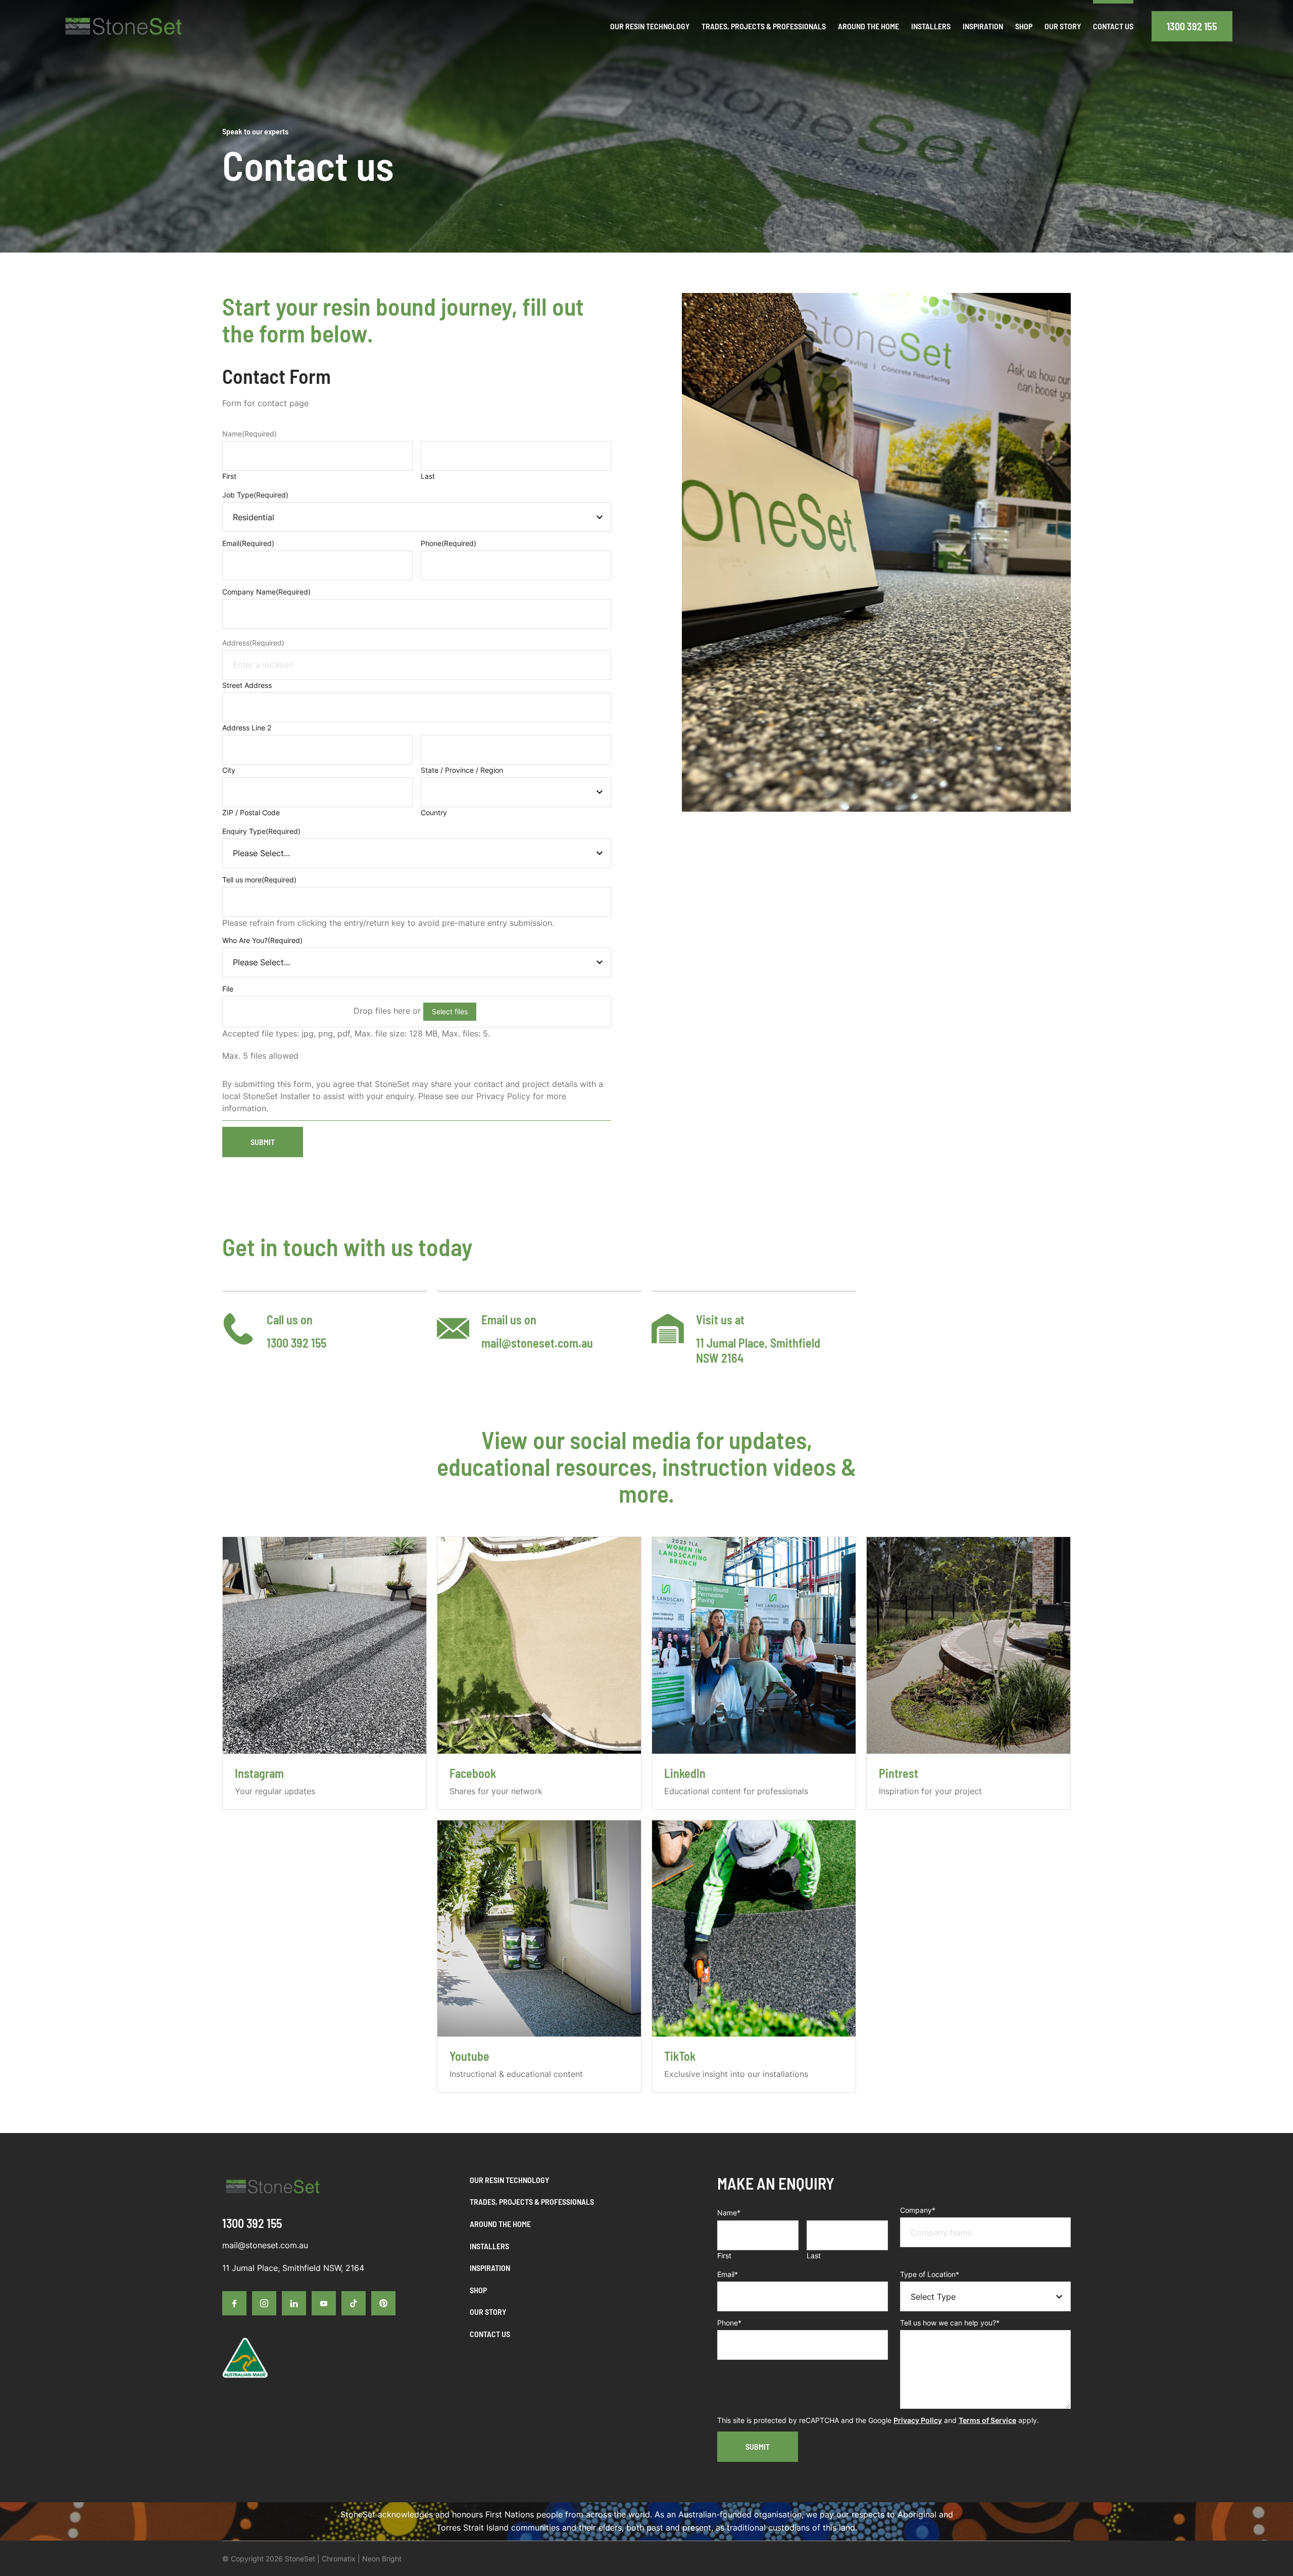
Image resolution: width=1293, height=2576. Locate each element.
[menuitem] (650, 26)
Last (428, 476)
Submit (263, 1142)
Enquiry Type (261, 831)
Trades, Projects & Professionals (532, 2201)
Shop (478, 2290)
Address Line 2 (247, 728)
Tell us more (259, 880)
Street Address (247, 685)
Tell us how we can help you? (950, 2323)
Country (434, 812)
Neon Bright (382, 2559)
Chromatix (339, 2559)
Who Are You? (262, 940)
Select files (450, 1011)
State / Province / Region (462, 770)
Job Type (255, 495)
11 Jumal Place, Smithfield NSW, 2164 (293, 2268)
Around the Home (500, 2224)
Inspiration (490, 2268)
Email (248, 543)
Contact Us (490, 2334)
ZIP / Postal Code (251, 812)
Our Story (488, 2312)
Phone (449, 543)
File (228, 989)
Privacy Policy (918, 2420)
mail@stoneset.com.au (537, 1343)
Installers (489, 2246)
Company (918, 2210)
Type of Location (930, 2274)
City (229, 770)
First (229, 476)
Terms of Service (987, 2420)
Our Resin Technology (509, 2180)
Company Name (266, 592)
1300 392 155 (1192, 26)
